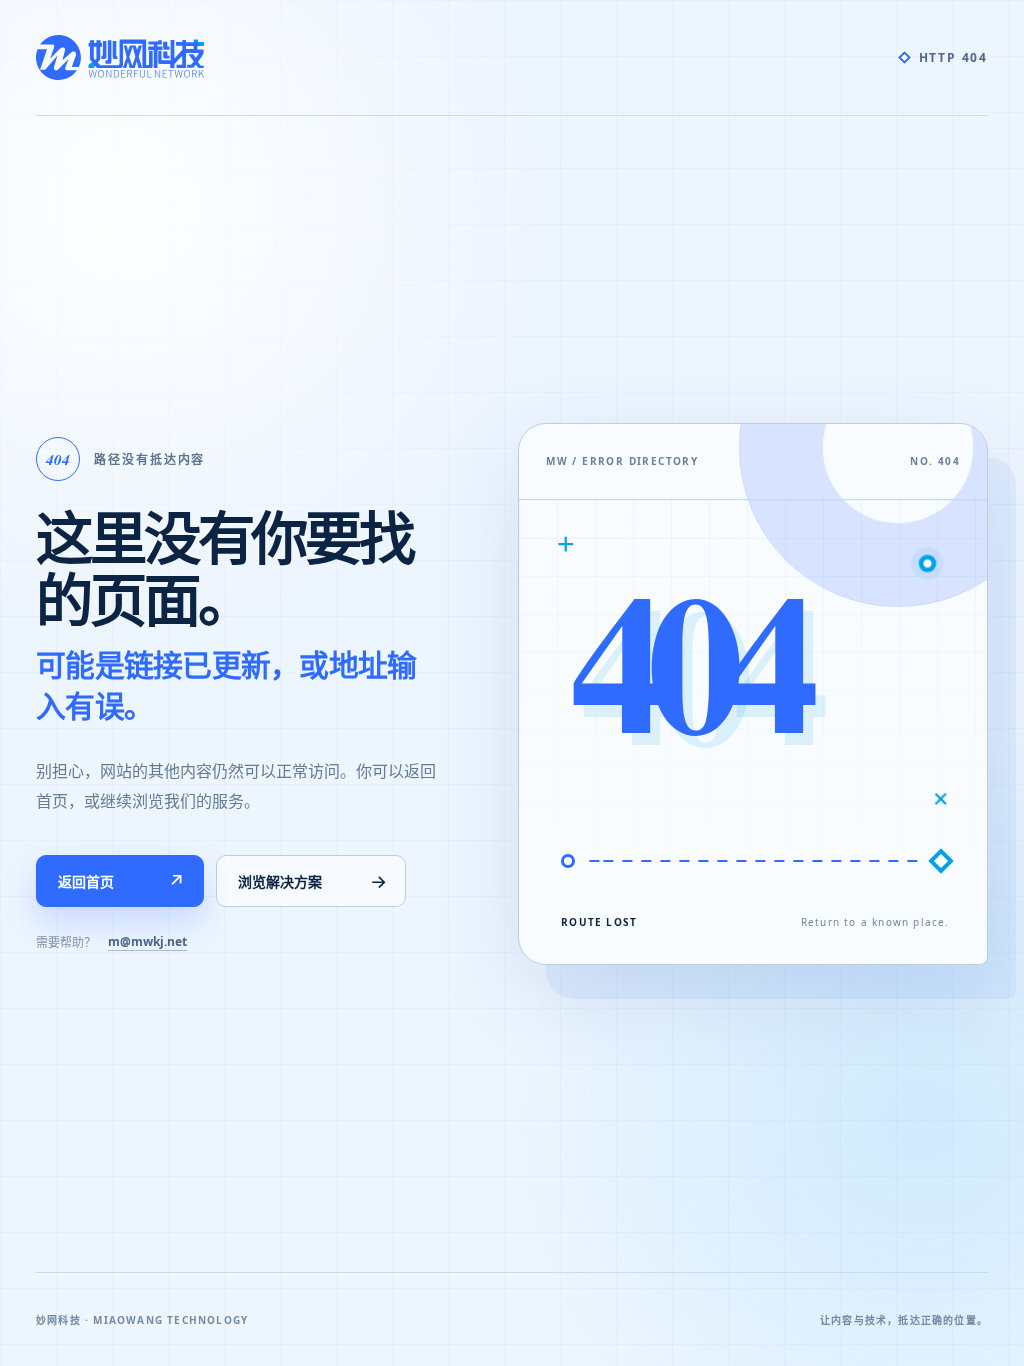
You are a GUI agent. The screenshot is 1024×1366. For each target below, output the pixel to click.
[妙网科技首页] (120, 57)
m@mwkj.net (147, 941)
